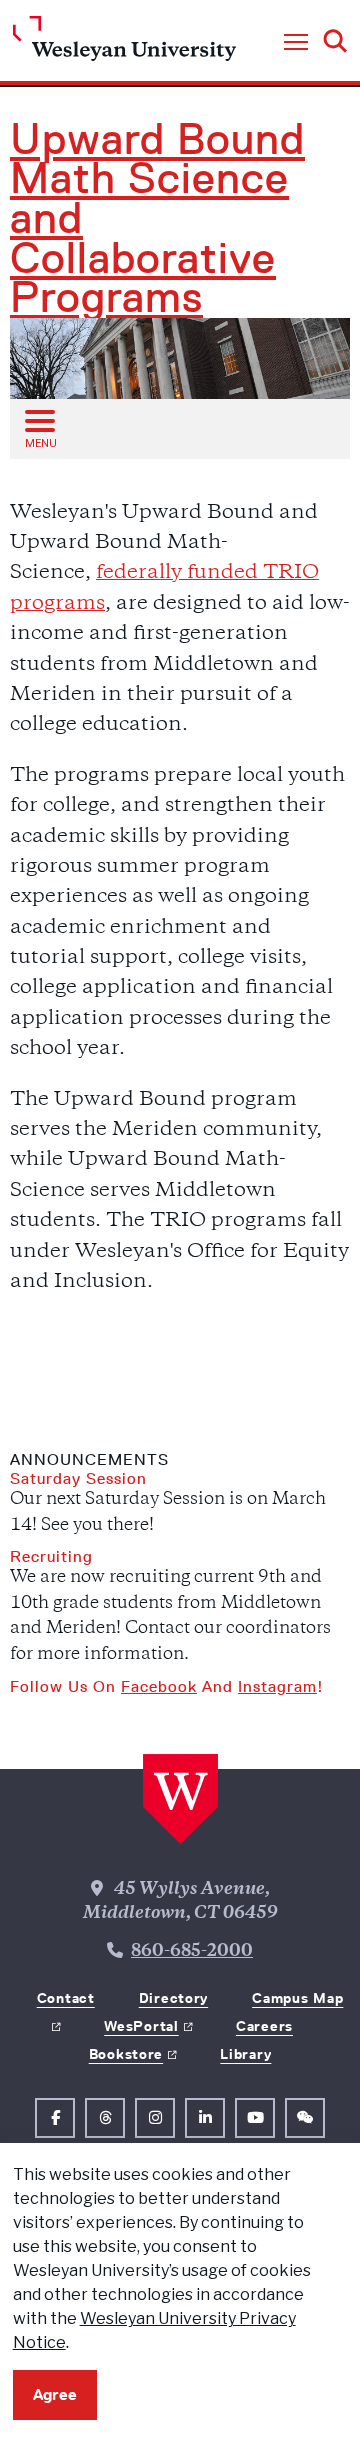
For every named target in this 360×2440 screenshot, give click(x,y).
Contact (66, 1998)
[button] (296, 43)
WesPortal (141, 2026)
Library (245, 2054)
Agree (55, 2394)
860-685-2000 (192, 1952)
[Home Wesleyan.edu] (124, 43)
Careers (264, 2026)
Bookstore (126, 2054)
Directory (173, 1998)
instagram (277, 1686)
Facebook (159, 1686)
